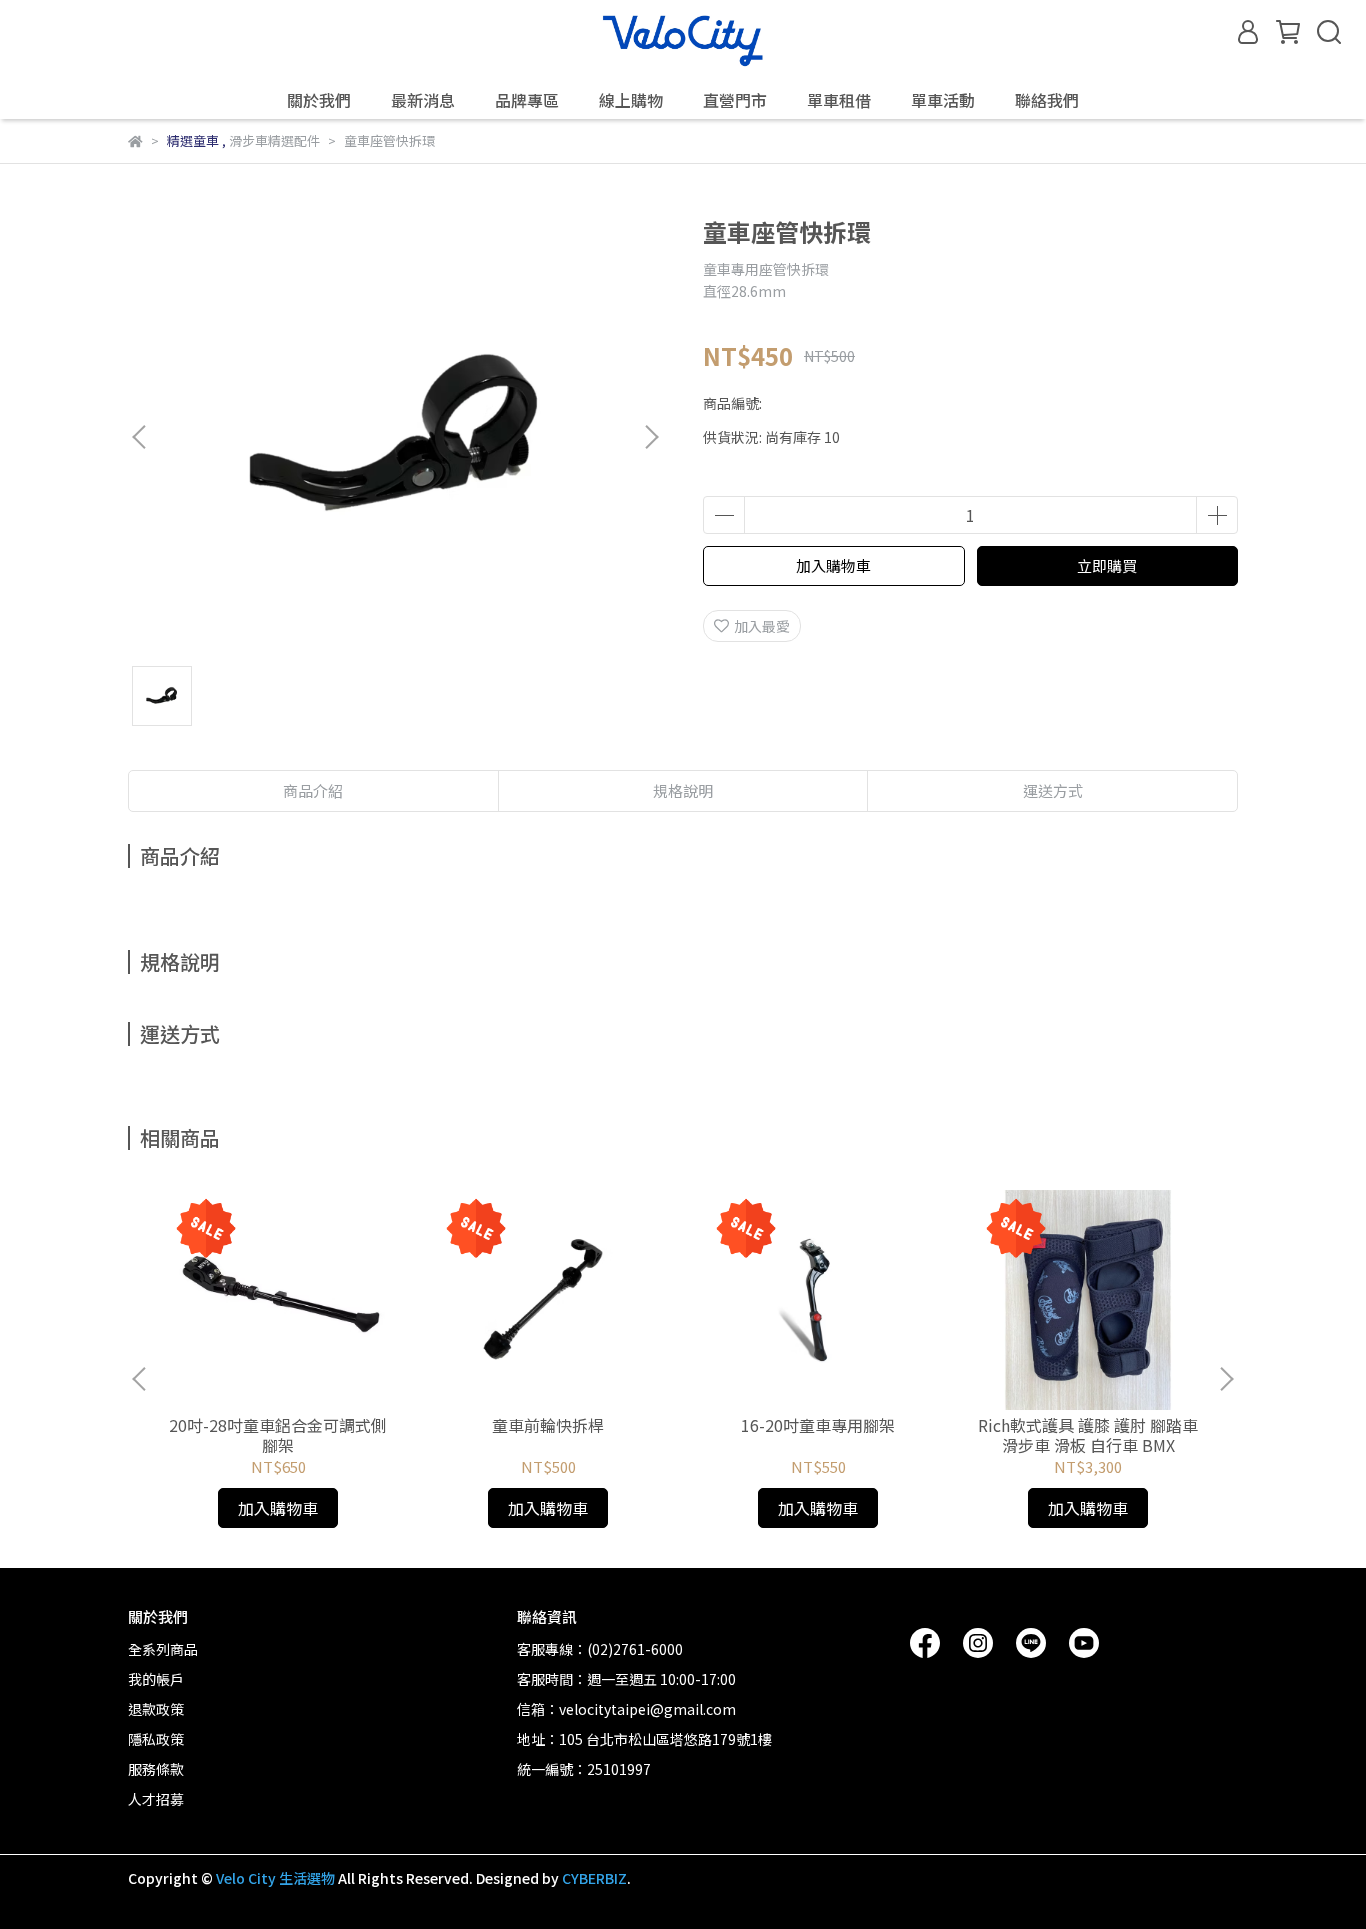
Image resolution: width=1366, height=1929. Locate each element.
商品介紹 (313, 790)
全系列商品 (163, 1649)
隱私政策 (156, 1739)
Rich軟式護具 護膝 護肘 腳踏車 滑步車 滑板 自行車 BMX (1088, 1435)
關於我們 (319, 100)
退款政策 (156, 1709)
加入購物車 (833, 565)
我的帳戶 (156, 1679)
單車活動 (943, 100)
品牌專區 (527, 100)
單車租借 (839, 100)
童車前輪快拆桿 (548, 1425)
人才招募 (156, 1799)
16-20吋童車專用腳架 (818, 1425)
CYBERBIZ (594, 1878)
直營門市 (735, 100)
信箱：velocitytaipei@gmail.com (626, 1709)
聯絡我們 (1047, 100)
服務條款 (156, 1769)
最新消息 (423, 100)
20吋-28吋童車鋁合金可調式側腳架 (278, 1435)
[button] (651, 437)
